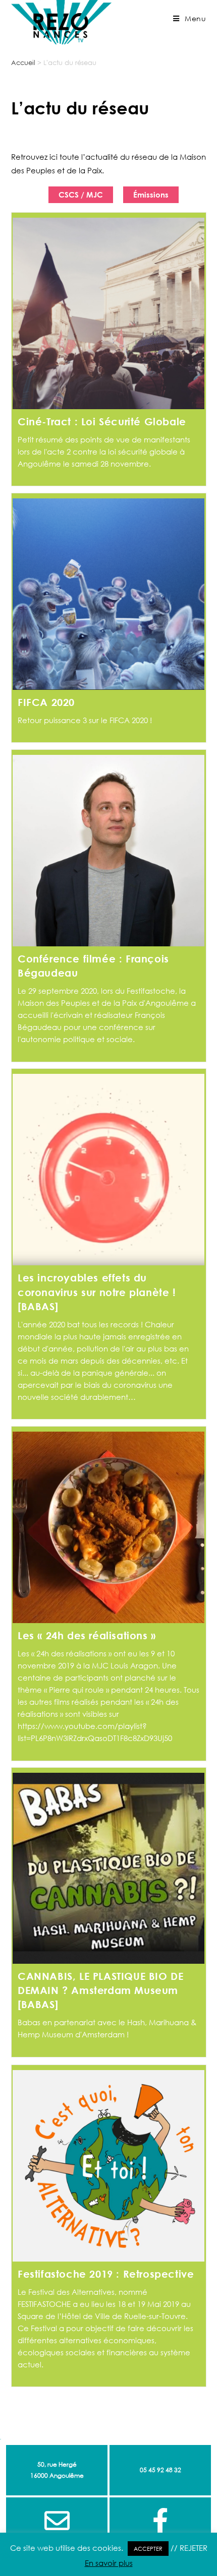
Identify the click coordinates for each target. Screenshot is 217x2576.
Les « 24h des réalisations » (87, 1635)
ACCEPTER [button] (148, 2549)
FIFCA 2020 (46, 702)
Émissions (151, 195)
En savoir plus (109, 2563)
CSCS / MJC (81, 195)
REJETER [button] (194, 2548)
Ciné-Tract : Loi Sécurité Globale (102, 421)
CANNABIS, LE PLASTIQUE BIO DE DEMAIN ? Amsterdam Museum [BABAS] (100, 1990)
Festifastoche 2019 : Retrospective (106, 2274)
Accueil (23, 62)
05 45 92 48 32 (160, 2470)
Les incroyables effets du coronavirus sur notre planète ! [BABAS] (97, 1292)
